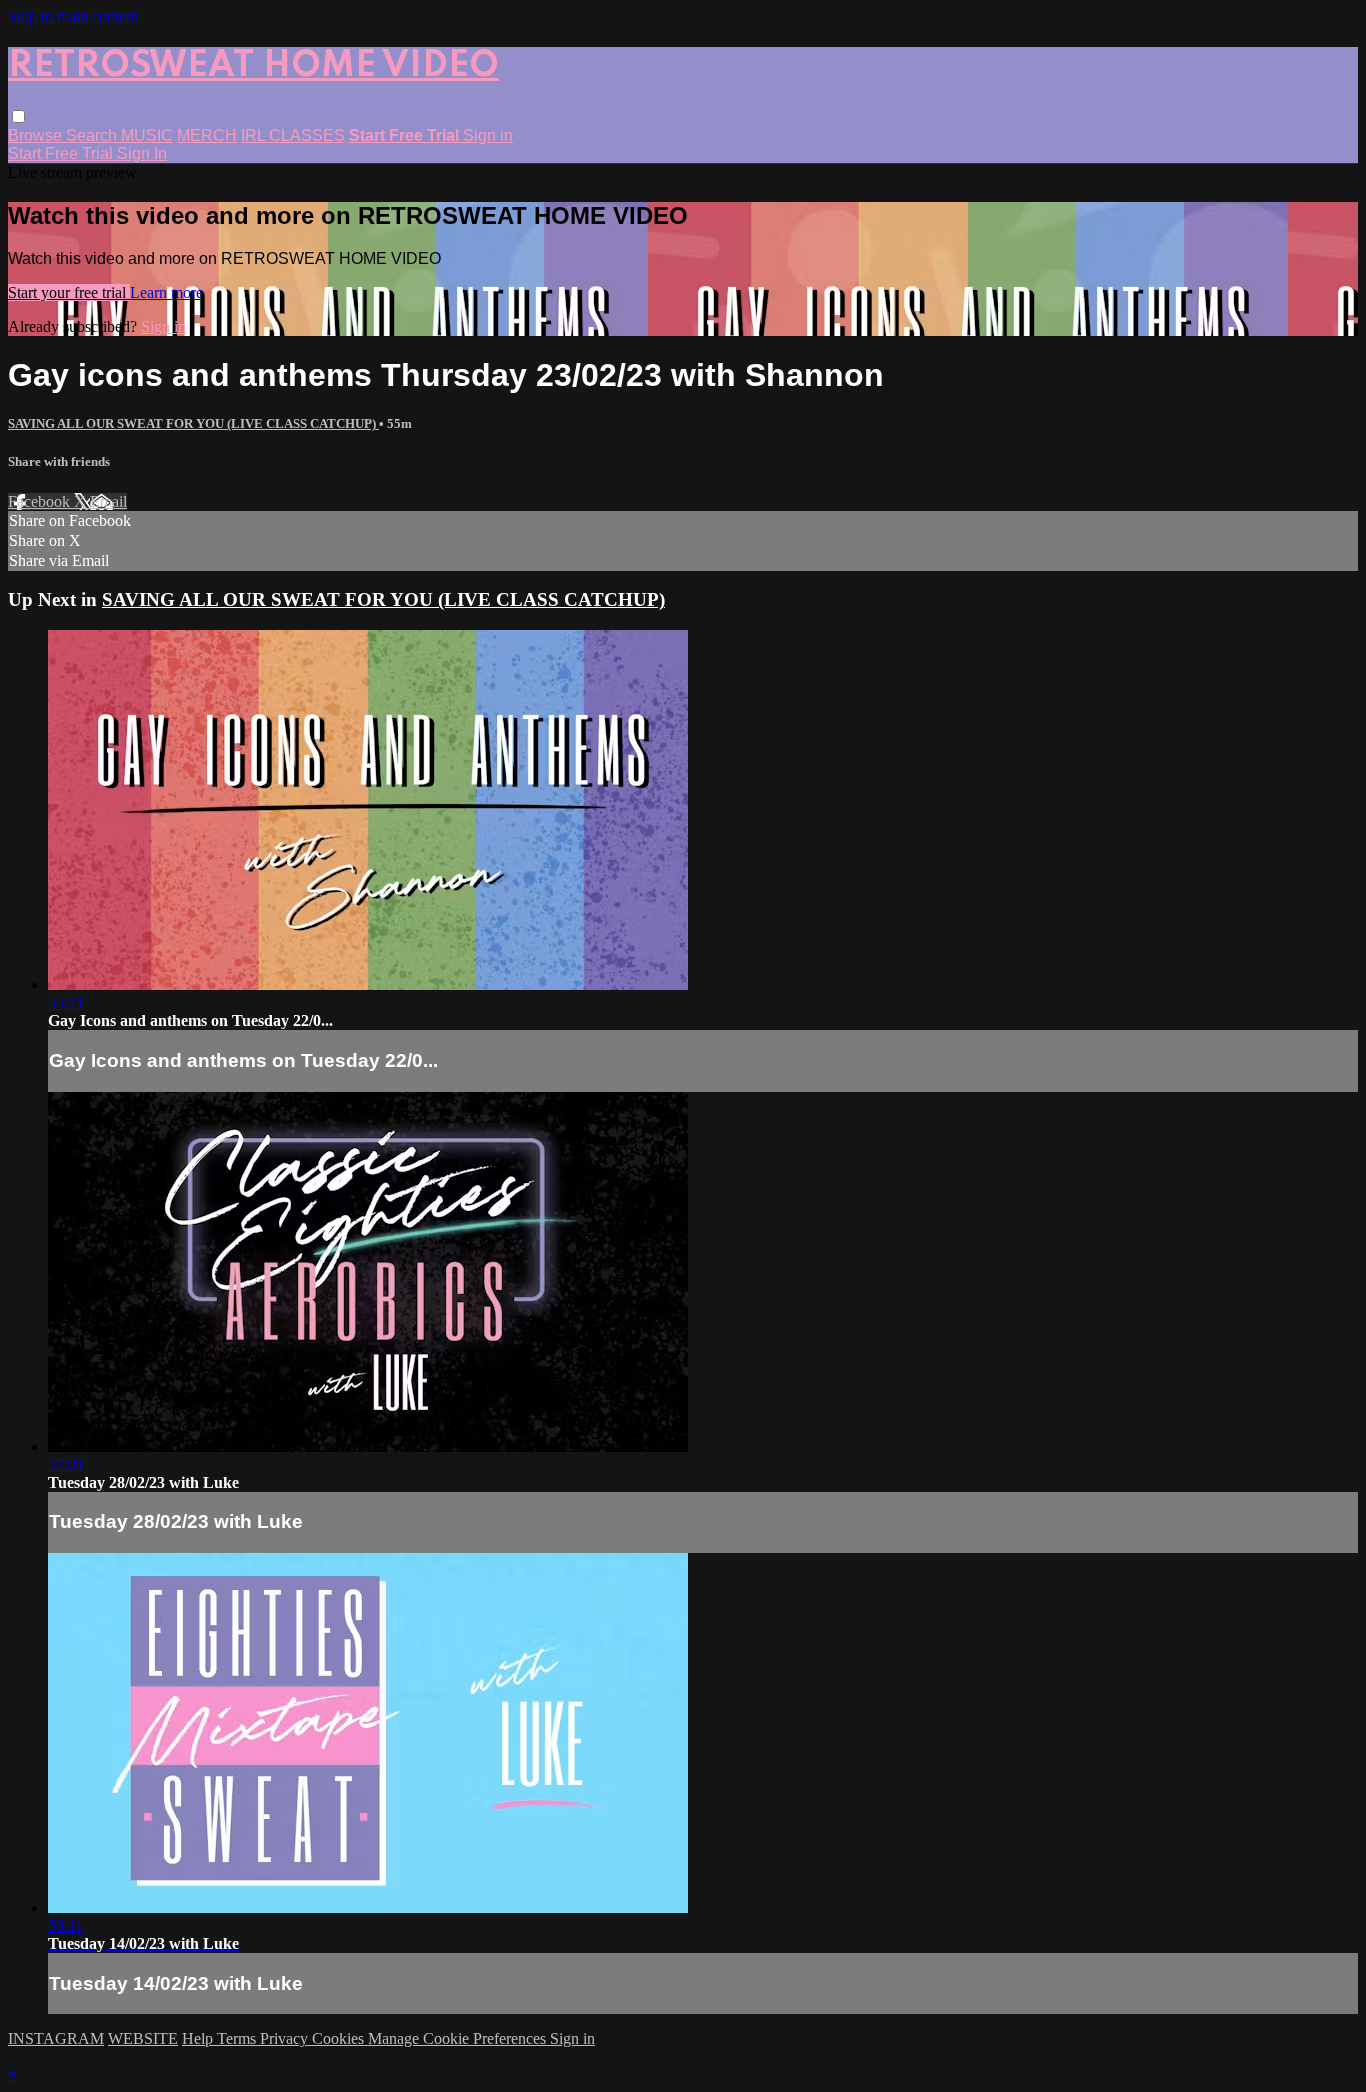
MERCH (207, 135)
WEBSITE (143, 2038)
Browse (37, 135)
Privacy (286, 2038)
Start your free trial (69, 292)
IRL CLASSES (293, 135)
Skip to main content (73, 16)
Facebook (41, 501)
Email (108, 501)
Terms (238, 2038)
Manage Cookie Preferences (459, 2038)
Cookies (340, 2038)
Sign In (142, 153)
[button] (18, 116)
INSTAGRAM (56, 2038)
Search (93, 135)
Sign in (488, 135)
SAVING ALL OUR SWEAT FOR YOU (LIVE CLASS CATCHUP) (193, 423)
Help (199, 2038)
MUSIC (147, 135)
